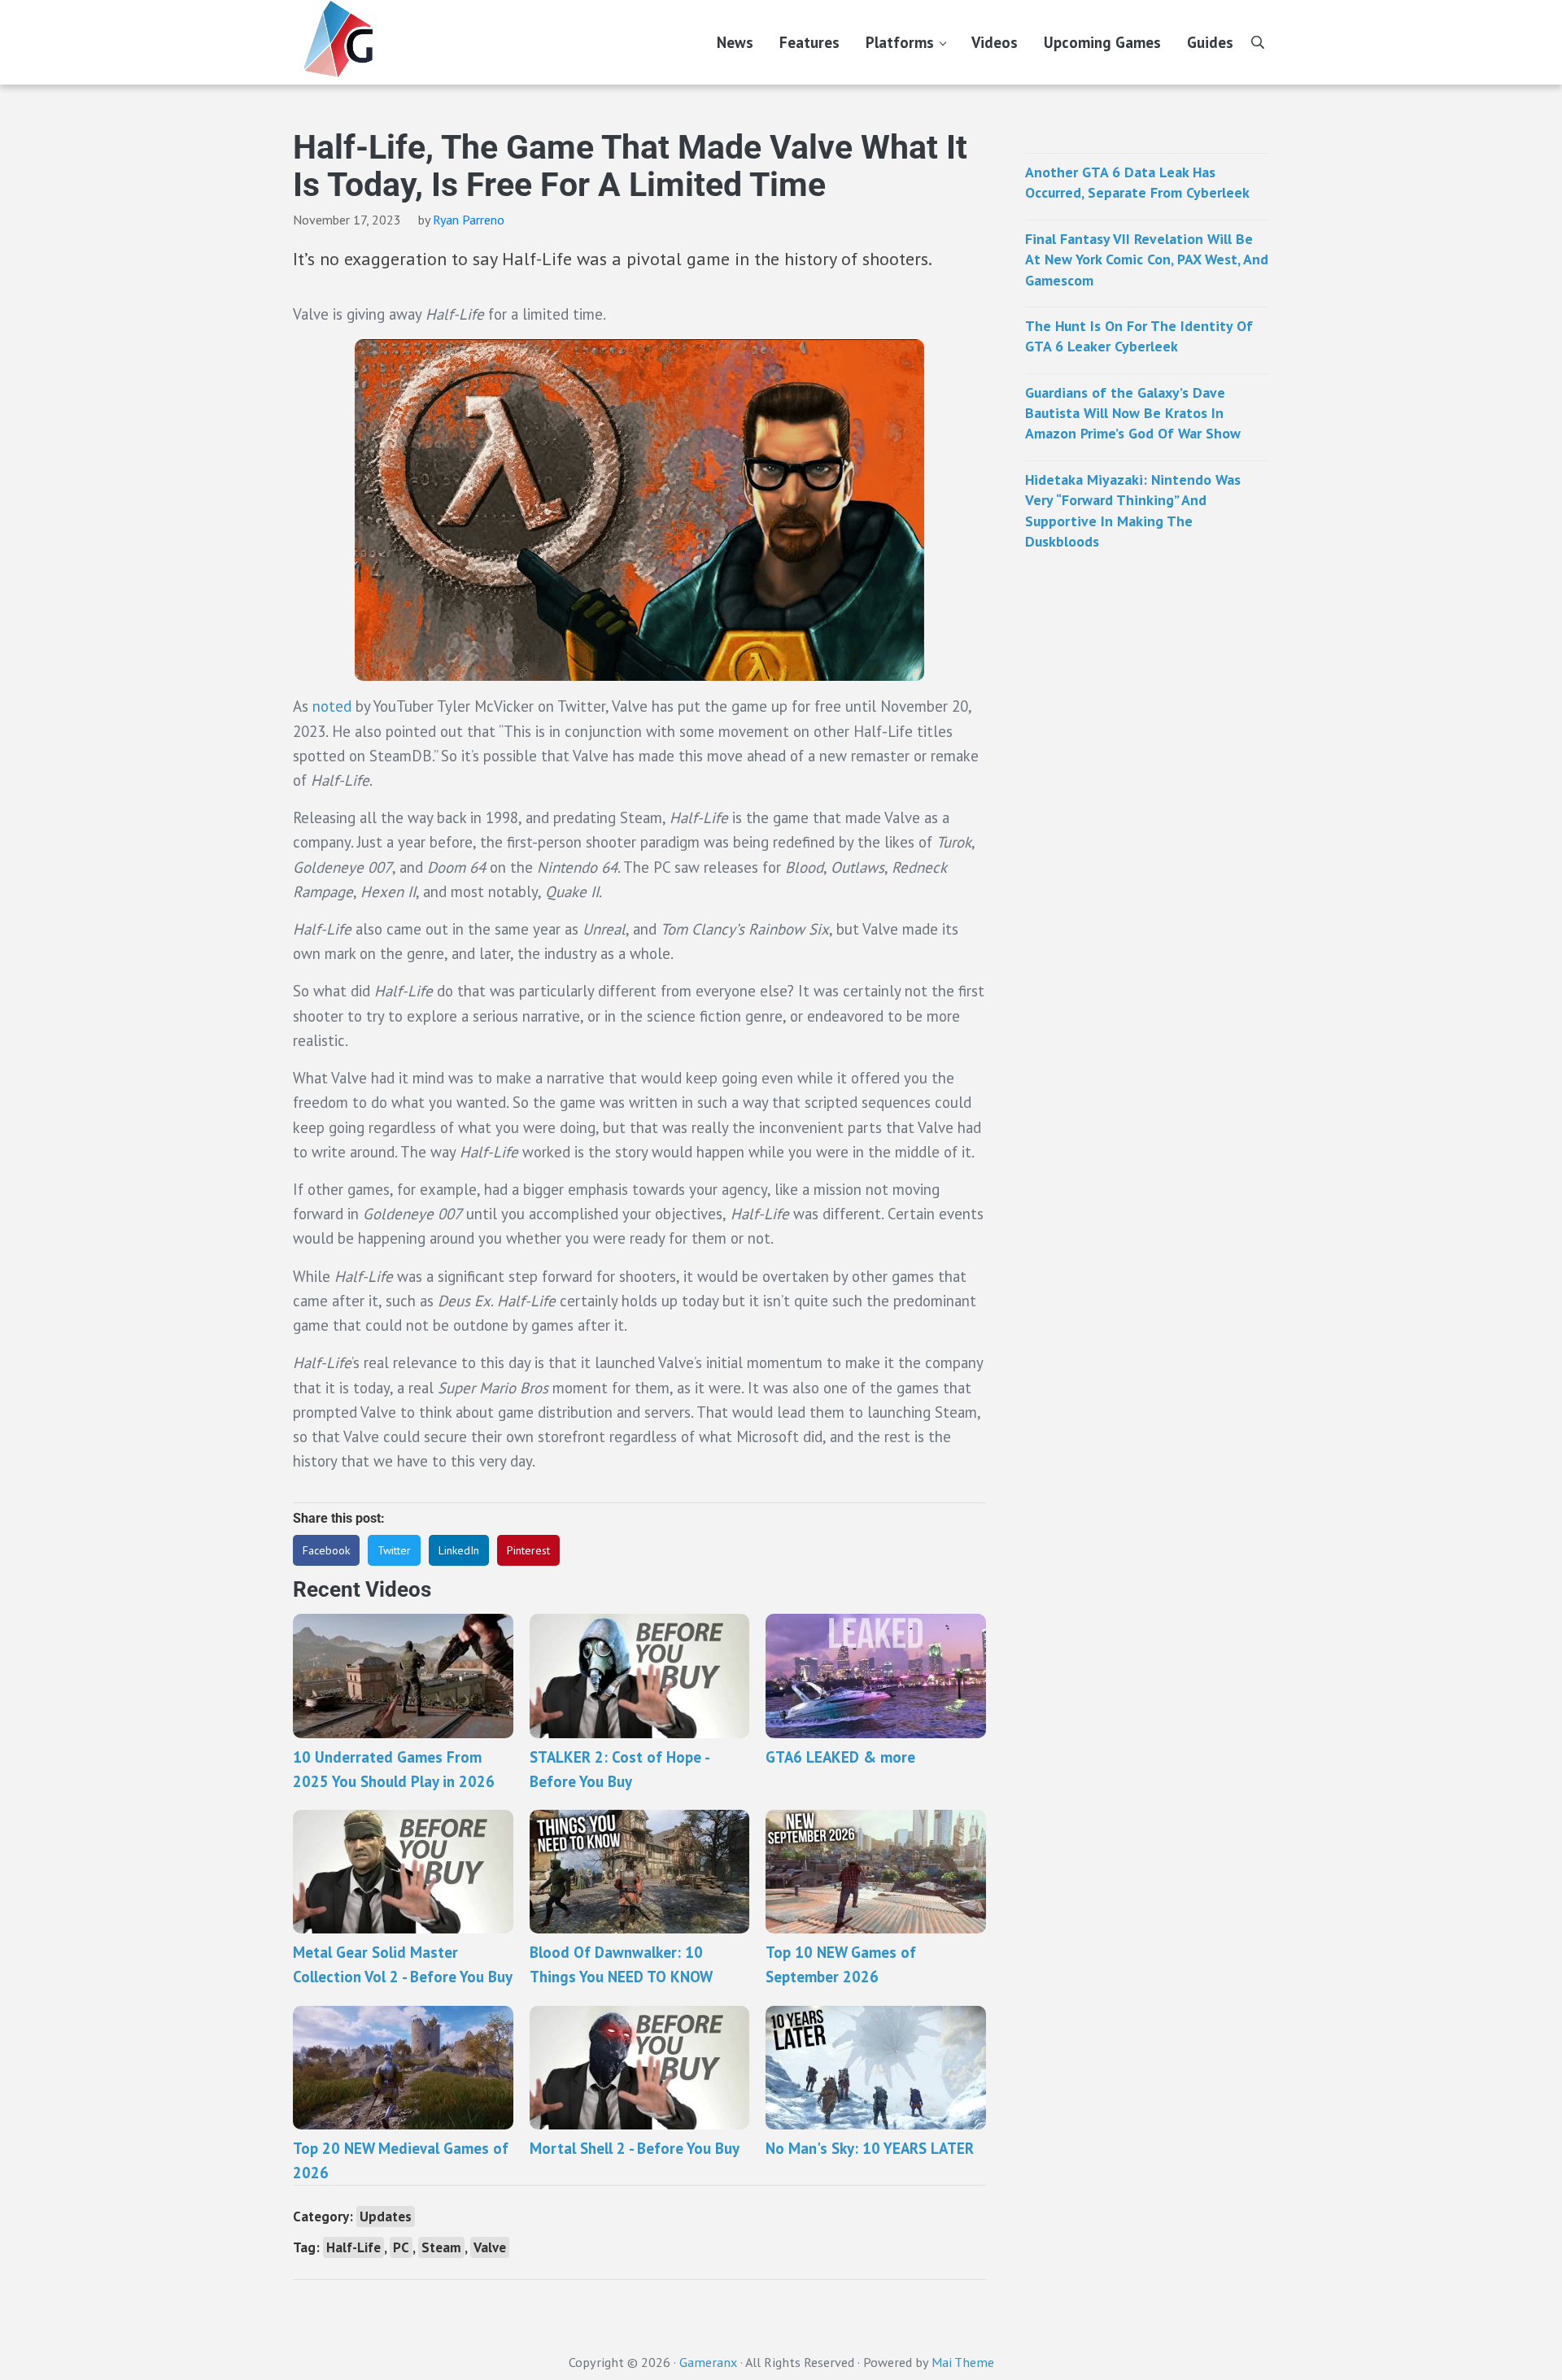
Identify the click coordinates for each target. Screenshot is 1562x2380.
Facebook (326, 1550)
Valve (490, 2247)
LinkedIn (459, 1550)
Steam (441, 2247)
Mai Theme (963, 2362)
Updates (386, 2217)
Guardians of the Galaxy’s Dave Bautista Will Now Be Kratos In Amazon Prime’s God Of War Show (1133, 413)
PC (401, 2247)
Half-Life (353, 2247)
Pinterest (528, 1550)
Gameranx (708, 2362)
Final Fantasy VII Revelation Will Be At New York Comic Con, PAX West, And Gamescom (1147, 259)
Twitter (394, 1550)
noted (332, 706)
